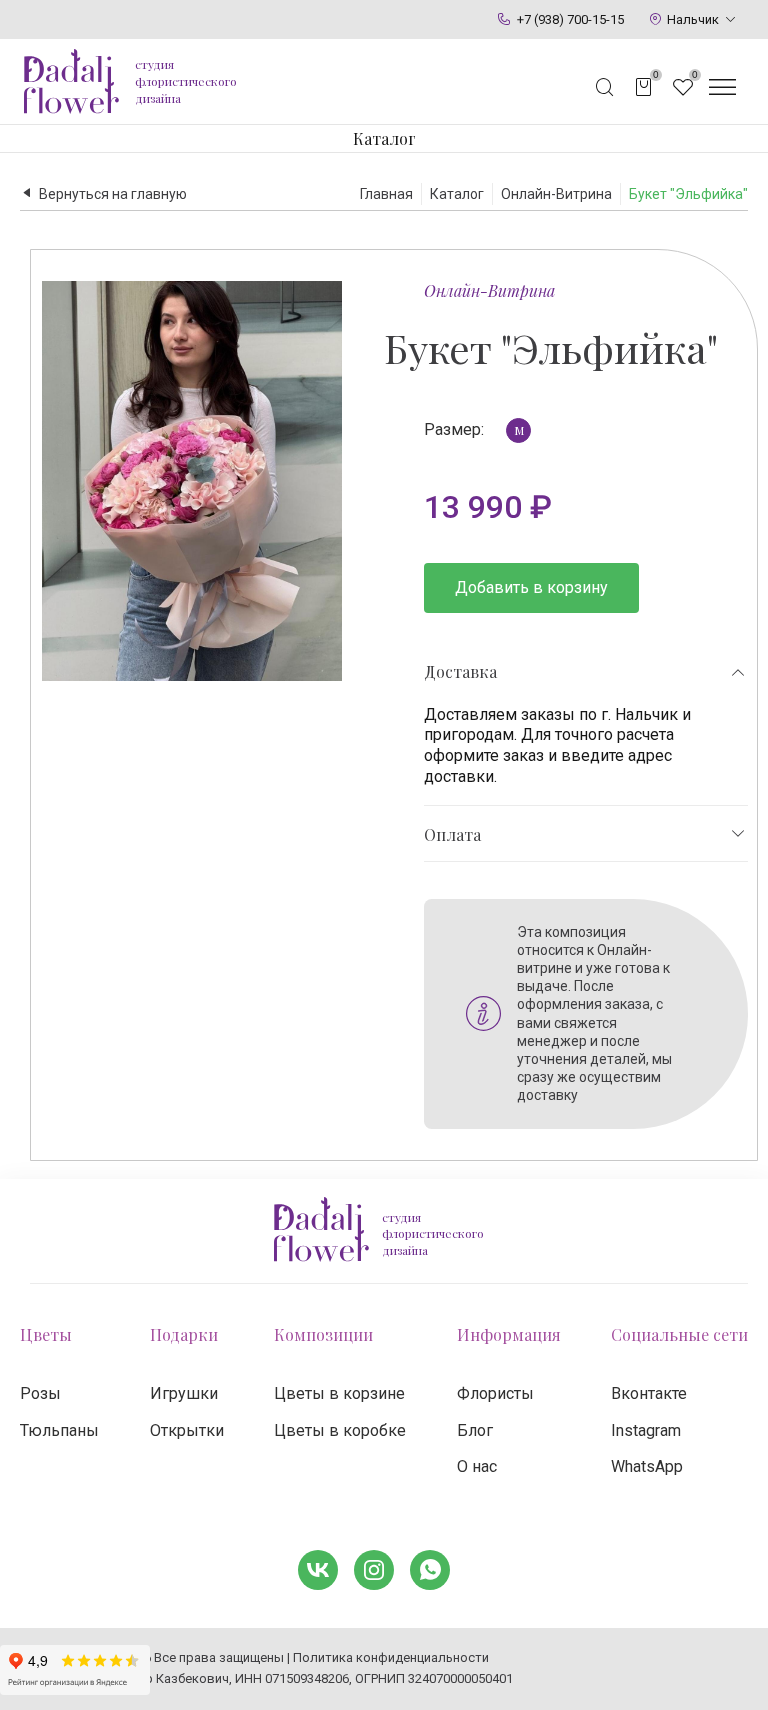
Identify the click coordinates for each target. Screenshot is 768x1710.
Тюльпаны (59, 1430)
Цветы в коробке (340, 1430)
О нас (477, 1466)
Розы (40, 1393)
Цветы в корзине (339, 1393)
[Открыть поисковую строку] (605, 87)
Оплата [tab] (452, 835)
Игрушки (184, 1393)
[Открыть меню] (722, 87)
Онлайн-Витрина (489, 290)
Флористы (495, 1393)
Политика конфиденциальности (391, 1657)
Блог (475, 1430)
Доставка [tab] (460, 672)
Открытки (187, 1430)
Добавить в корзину (531, 587)
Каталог (384, 138)
